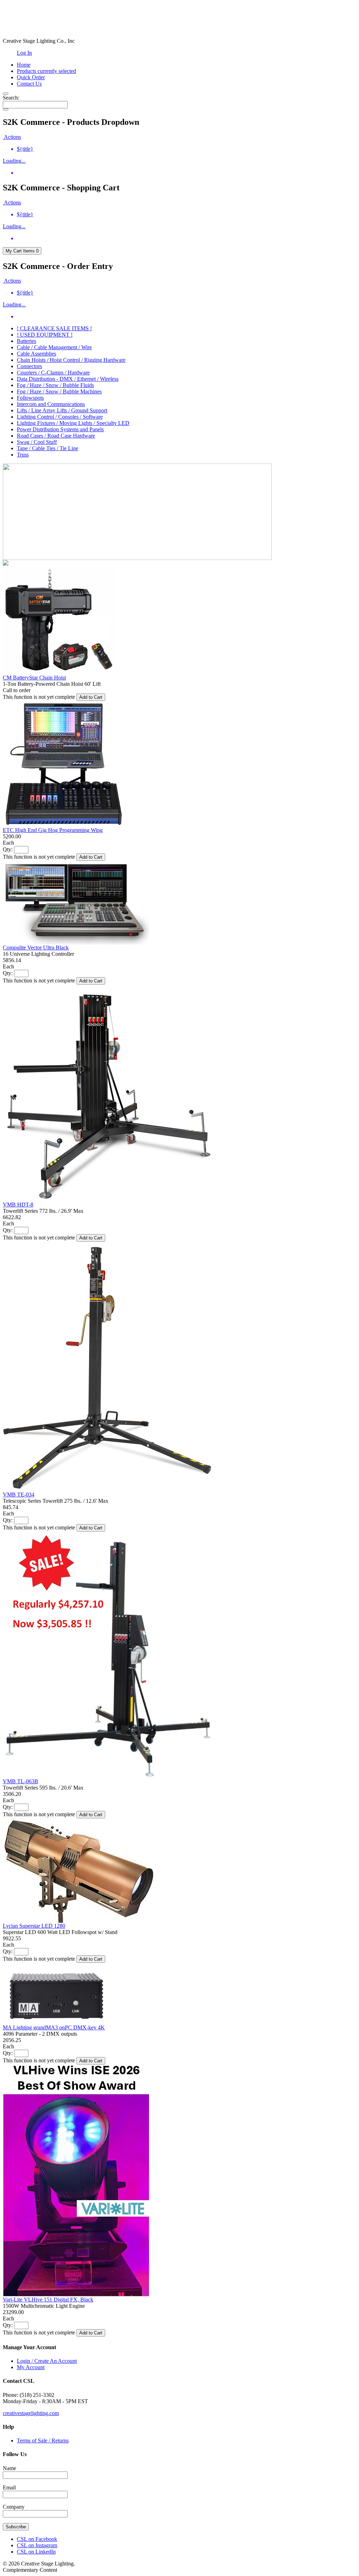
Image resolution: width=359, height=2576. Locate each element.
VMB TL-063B (21, 1781)
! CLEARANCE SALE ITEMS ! (54, 328)
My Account (31, 2367)
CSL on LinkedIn (36, 2552)
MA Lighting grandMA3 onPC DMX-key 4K (54, 2027)
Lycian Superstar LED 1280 (34, 1926)
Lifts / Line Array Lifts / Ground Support (62, 410)
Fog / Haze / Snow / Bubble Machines (59, 391)
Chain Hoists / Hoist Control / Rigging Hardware (71, 360)
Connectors (29, 366)
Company (14, 2507)
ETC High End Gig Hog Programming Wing (53, 830)
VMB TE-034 (19, 1495)
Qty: (8, 849)
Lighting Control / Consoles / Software (60, 417)
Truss (23, 455)
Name (9, 2468)
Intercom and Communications (51, 404)
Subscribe (16, 2527)
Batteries (26, 341)
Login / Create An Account (47, 2361)
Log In (24, 53)
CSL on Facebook (37, 2539)
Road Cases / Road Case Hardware (56, 436)
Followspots (30, 398)
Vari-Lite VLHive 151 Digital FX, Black (48, 2300)
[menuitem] (187, 149)
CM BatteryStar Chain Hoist (34, 678)
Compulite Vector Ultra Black (36, 948)
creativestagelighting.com (31, 2413)
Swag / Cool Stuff (37, 442)
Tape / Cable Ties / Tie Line (48, 448)
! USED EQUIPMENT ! (45, 335)
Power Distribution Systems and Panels (60, 429)
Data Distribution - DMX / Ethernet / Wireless (68, 379)
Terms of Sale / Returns (43, 2440)
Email (9, 2487)
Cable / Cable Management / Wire (54, 347)
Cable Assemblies (36, 354)
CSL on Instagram (37, 2545)
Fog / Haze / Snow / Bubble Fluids (55, 385)
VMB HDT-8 (18, 1205)
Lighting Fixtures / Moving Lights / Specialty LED (73, 423)
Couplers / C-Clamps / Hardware (53, 373)
